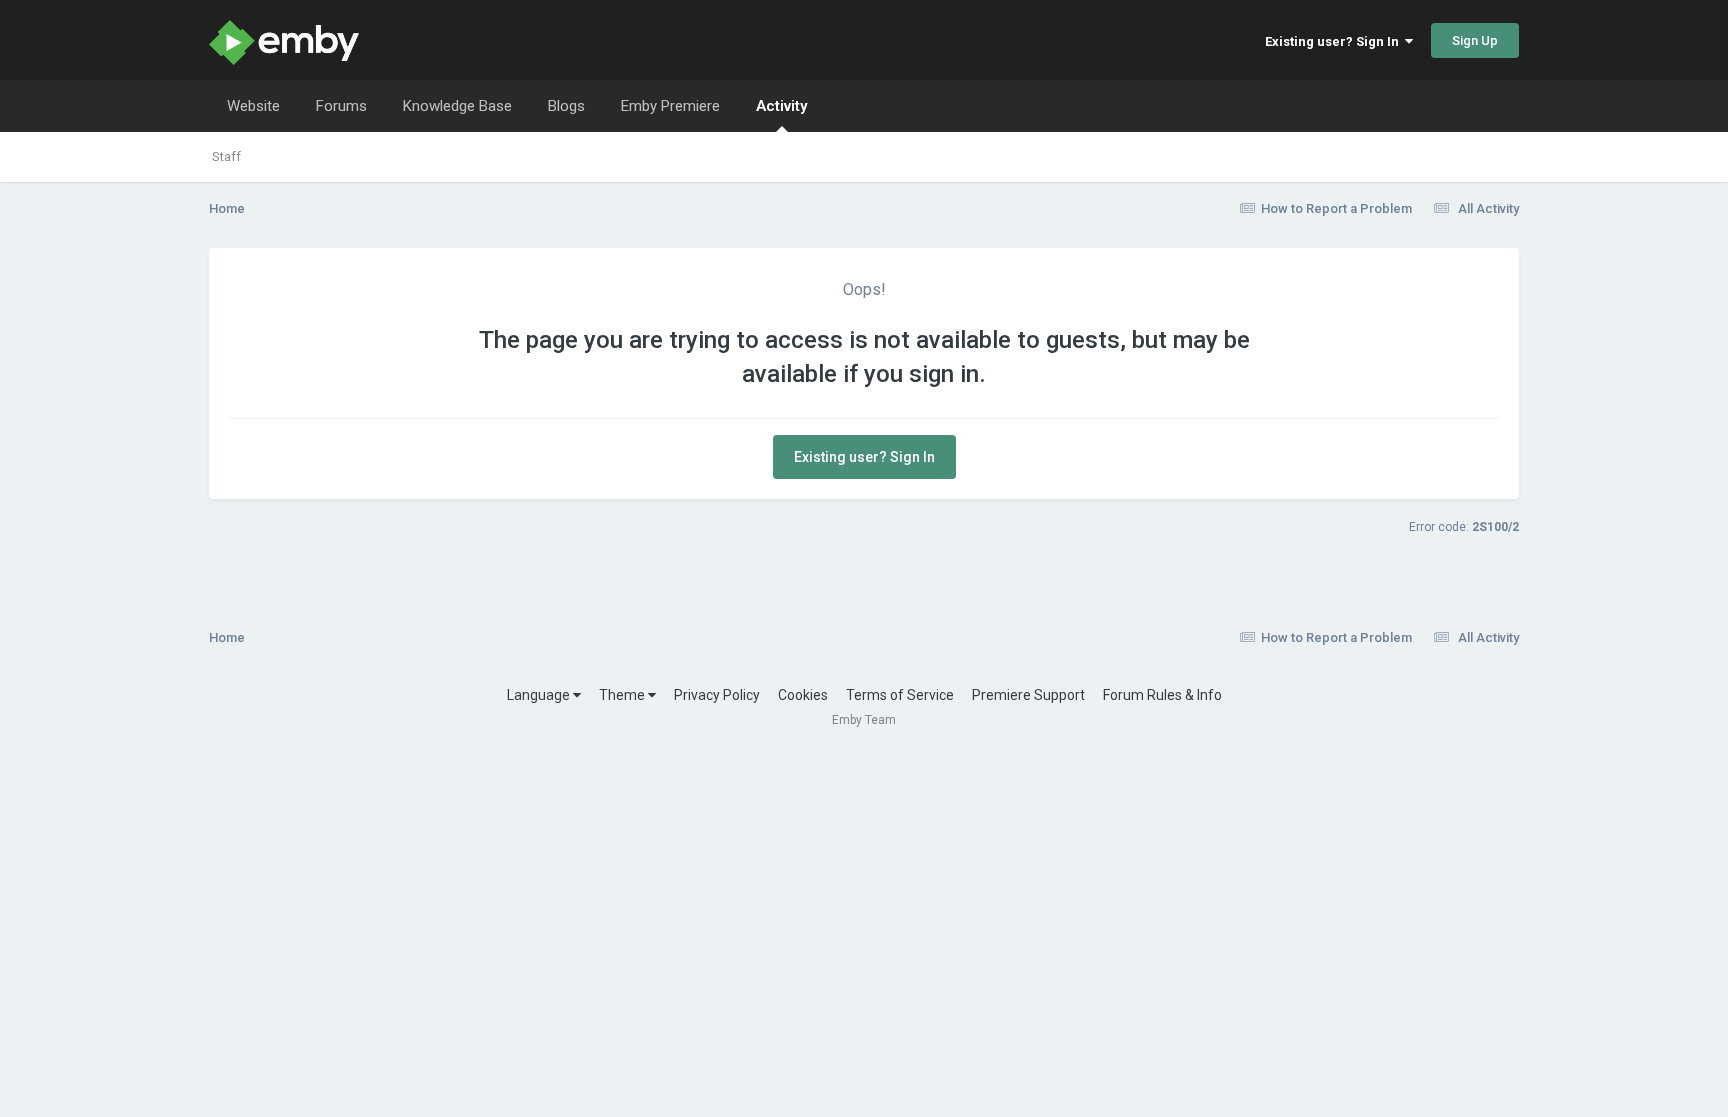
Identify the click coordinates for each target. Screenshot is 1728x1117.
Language (540, 695)
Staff (226, 156)
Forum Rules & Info (1162, 695)
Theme (623, 695)
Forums (341, 106)
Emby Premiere (670, 106)
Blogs (566, 106)
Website (253, 106)
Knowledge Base (457, 106)
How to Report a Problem (1336, 208)
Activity (781, 106)
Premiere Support (1028, 695)
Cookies (803, 695)
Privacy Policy (717, 695)
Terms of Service (900, 695)
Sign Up (1475, 40)
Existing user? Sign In (1335, 41)
